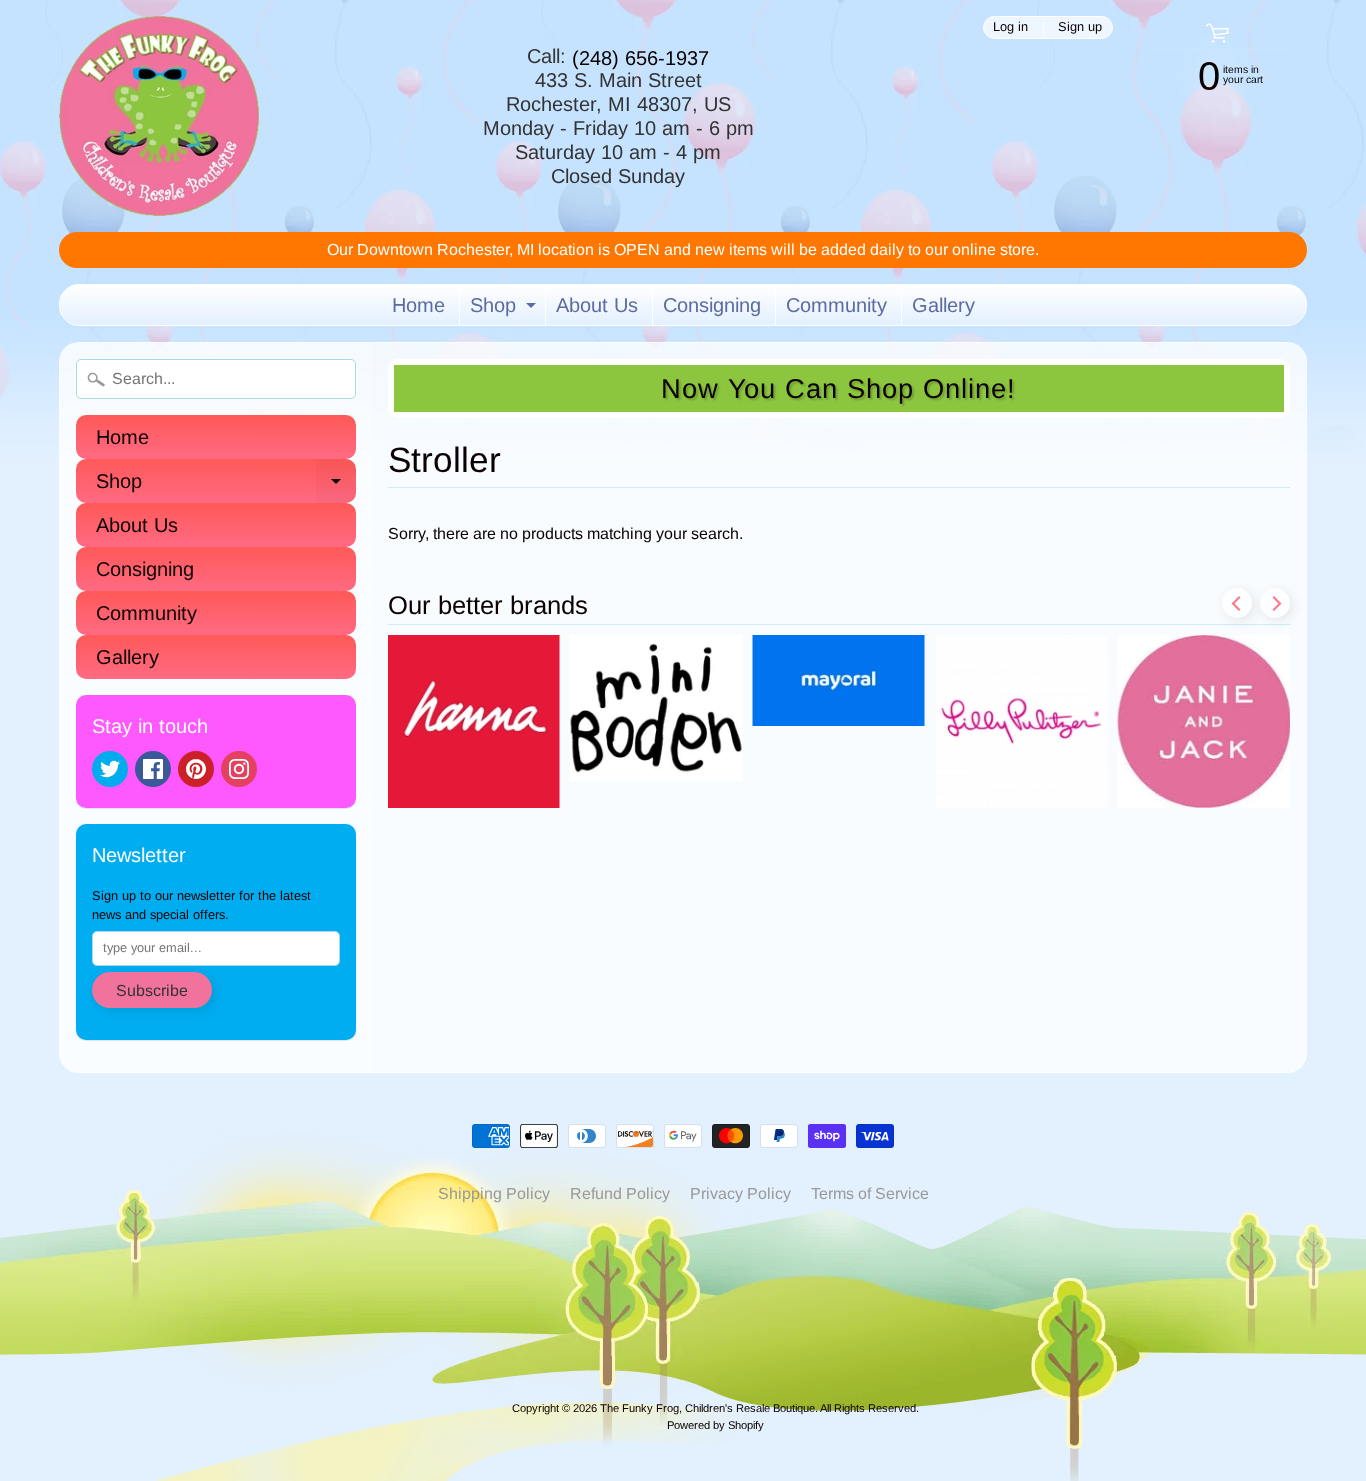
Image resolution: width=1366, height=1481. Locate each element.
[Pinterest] (196, 769)
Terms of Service (870, 1193)
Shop (505, 309)
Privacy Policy (740, 1193)
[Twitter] (110, 769)
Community (836, 305)
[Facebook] (153, 769)
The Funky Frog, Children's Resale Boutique (707, 1408)
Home (418, 305)
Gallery (943, 305)
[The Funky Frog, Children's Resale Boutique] (159, 116)
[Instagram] (239, 769)
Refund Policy (620, 1193)
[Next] (1275, 603)
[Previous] (1237, 603)
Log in (1010, 27)
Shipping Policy (494, 1193)
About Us (597, 305)
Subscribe (152, 990)
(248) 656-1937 (640, 58)
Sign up (1080, 27)
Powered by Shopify (715, 1425)
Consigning (712, 305)
